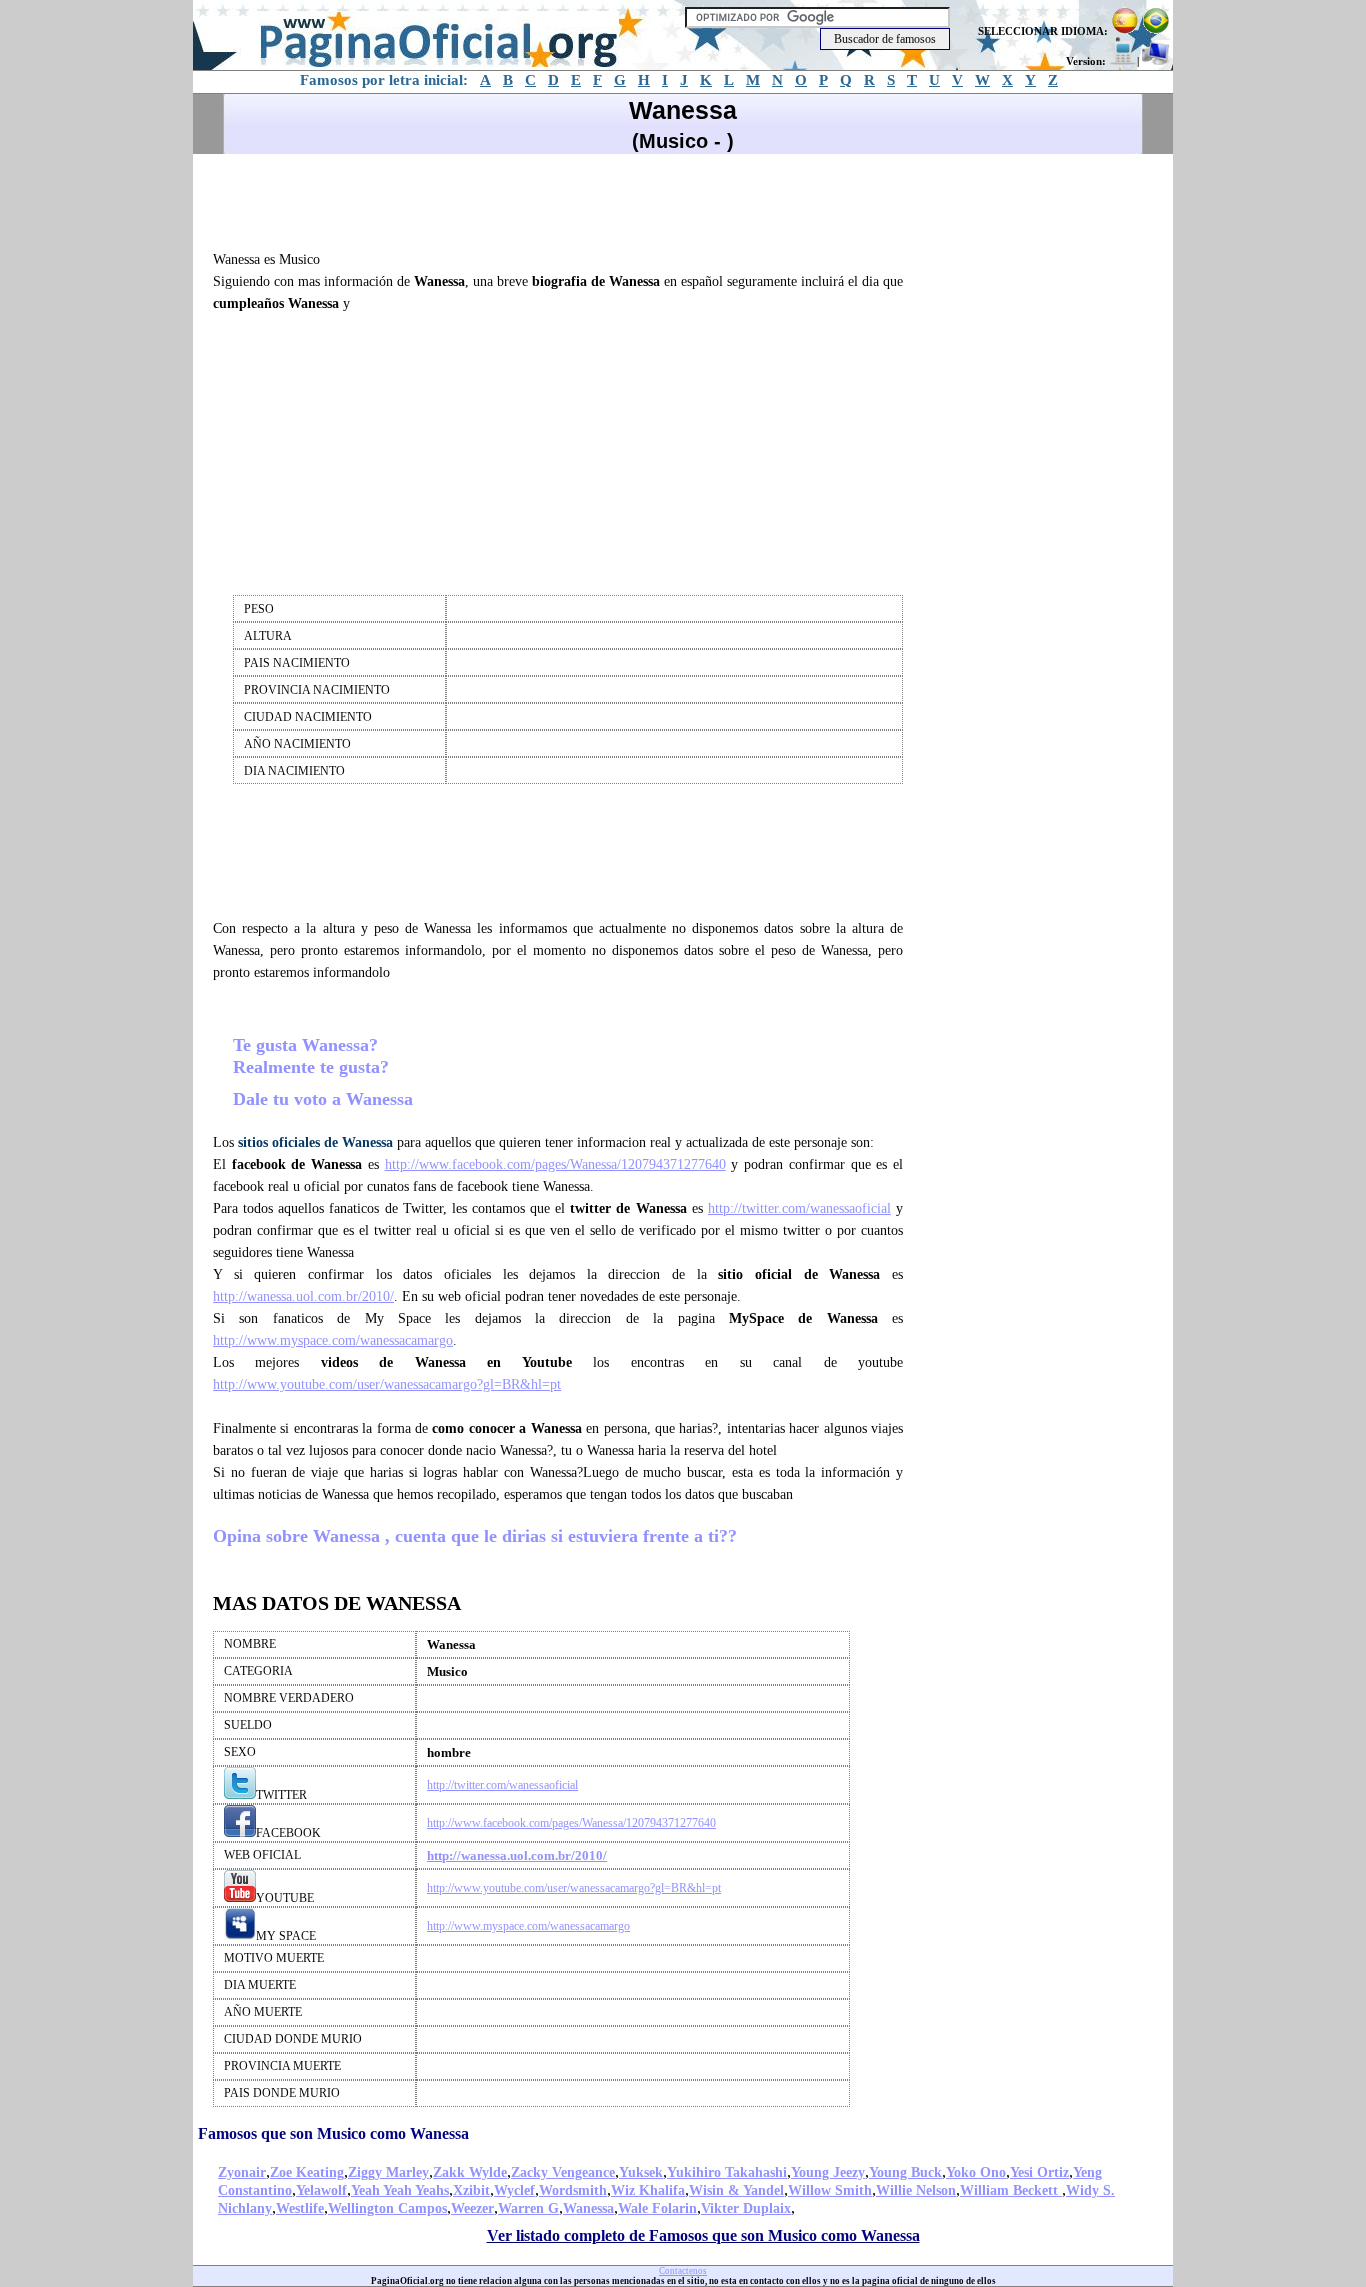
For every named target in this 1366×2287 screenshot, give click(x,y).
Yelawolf (321, 2190)
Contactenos (683, 2271)
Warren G (528, 2208)
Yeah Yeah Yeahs (400, 2190)
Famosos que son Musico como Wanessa (333, 2133)
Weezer (472, 2208)
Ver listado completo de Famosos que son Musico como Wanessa (703, 2235)
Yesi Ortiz (1039, 2172)
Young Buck (905, 2172)
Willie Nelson (916, 2190)
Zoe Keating (307, 2172)
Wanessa (588, 2208)
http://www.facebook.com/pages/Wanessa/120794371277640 (555, 1164)
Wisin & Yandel (736, 2190)
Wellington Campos (387, 2208)
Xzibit (471, 2190)
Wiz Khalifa (648, 2190)
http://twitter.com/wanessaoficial (799, 1208)
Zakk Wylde (470, 2172)
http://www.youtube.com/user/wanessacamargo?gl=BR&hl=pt (387, 1384)
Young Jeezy (828, 2172)
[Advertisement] (567, 199)
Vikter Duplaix (746, 2208)
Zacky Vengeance (563, 2172)
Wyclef (514, 2190)
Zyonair (242, 2172)
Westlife (300, 2208)
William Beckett (1011, 2190)
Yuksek (641, 2172)
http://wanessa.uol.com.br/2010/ (303, 1296)
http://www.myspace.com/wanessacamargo (333, 1340)
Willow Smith (830, 2190)
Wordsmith (573, 2190)
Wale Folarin (657, 2208)
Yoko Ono (976, 2172)
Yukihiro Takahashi (727, 2172)
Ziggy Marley (388, 2172)
